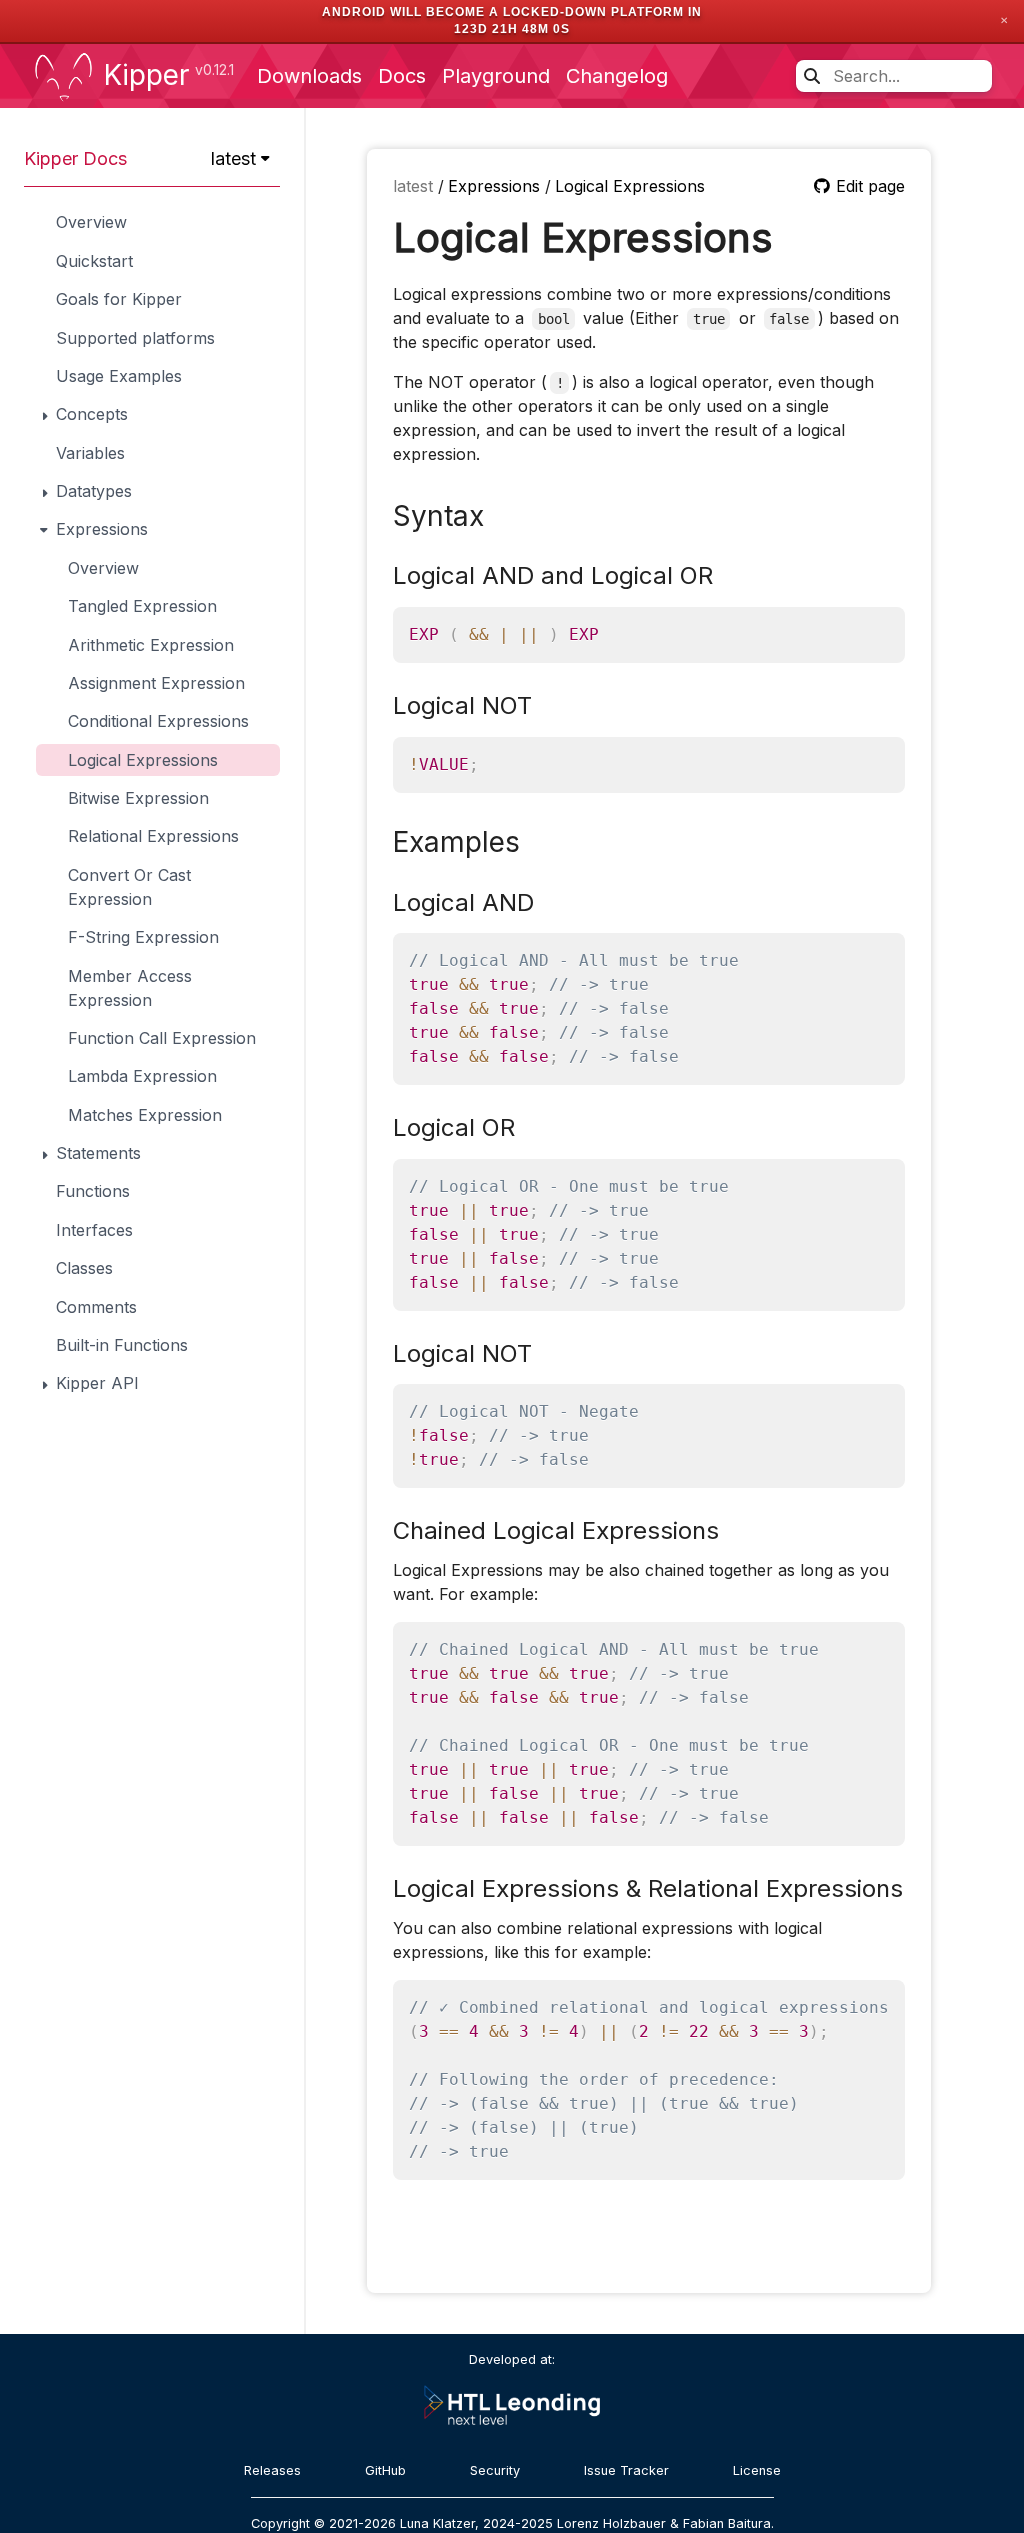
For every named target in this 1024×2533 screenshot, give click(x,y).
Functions (93, 1191)
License (757, 2470)
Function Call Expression (162, 1038)
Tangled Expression (142, 606)
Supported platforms (135, 338)
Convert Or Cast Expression (129, 887)
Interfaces (94, 1230)
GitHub (385, 2470)
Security (495, 2470)
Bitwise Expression (138, 798)
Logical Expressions (143, 760)
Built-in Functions (122, 1345)
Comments (96, 1307)
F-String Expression (143, 937)
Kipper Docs (75, 158)
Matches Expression (145, 1115)
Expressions (496, 186)
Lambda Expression (142, 1076)
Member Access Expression (130, 988)
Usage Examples (119, 376)
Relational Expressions (153, 836)
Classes (84, 1268)
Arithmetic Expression (151, 645)
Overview (91, 222)
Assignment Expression (156, 683)
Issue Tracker (626, 2470)
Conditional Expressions (158, 721)
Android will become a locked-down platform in (512, 12)
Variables (90, 453)
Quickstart (94, 261)
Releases (272, 2470)
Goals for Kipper (119, 299)
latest (415, 186)
